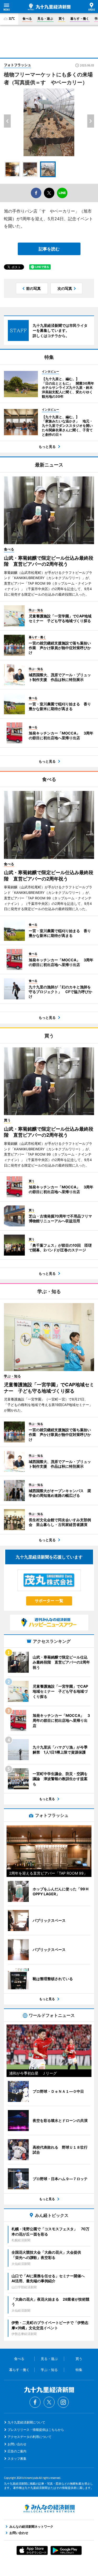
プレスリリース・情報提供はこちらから (36, 2430)
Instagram (63, 2402)
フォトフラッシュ (18, 65)
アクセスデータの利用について (30, 2437)
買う (62, 19)
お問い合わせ (17, 2444)
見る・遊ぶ (45, 19)
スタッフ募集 (17, 2459)
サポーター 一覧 (49, 1601)
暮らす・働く (80, 19)
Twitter (49, 2402)
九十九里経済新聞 (49, 7)
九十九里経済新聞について (26, 2422)
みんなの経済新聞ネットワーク (49, 2509)
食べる (27, 19)
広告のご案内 (17, 2451)
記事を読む (49, 249)
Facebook (35, 2402)
